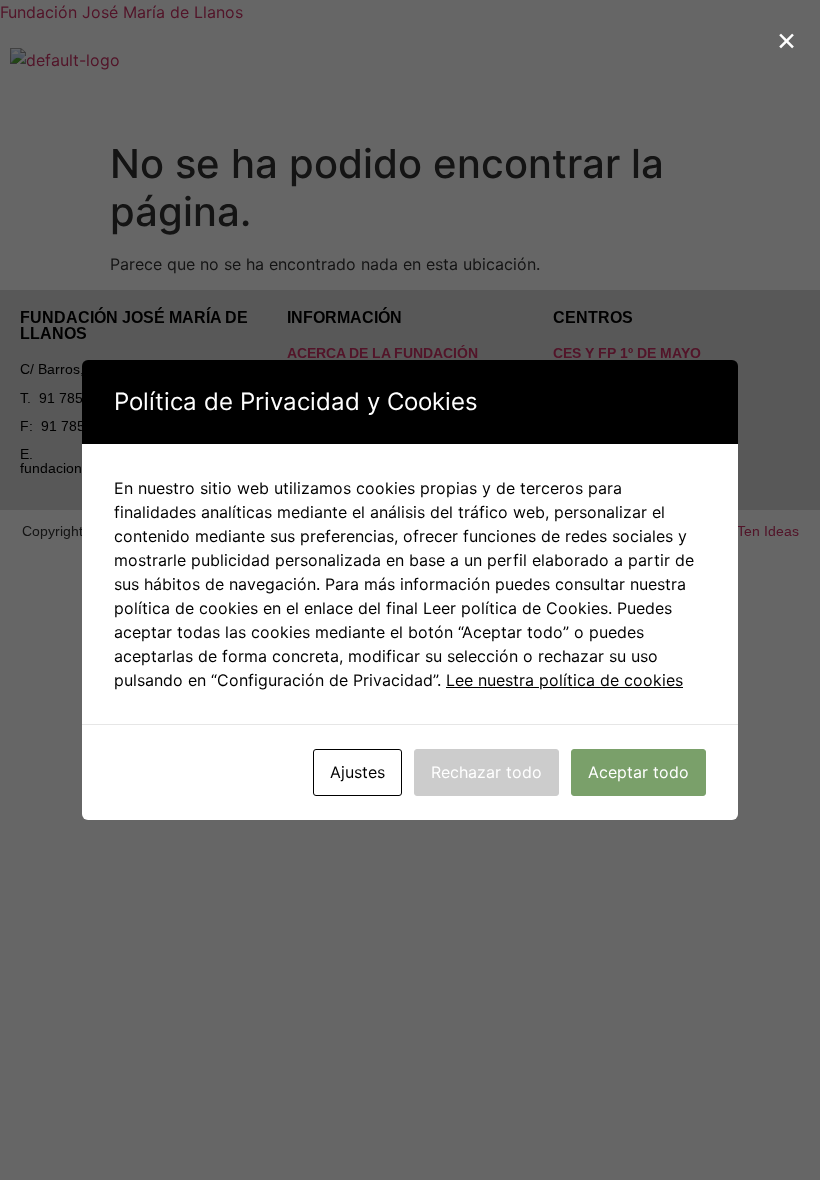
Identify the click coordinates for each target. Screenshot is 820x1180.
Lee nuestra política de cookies (564, 680)
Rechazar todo (486, 772)
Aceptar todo (638, 772)
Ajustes (357, 772)
